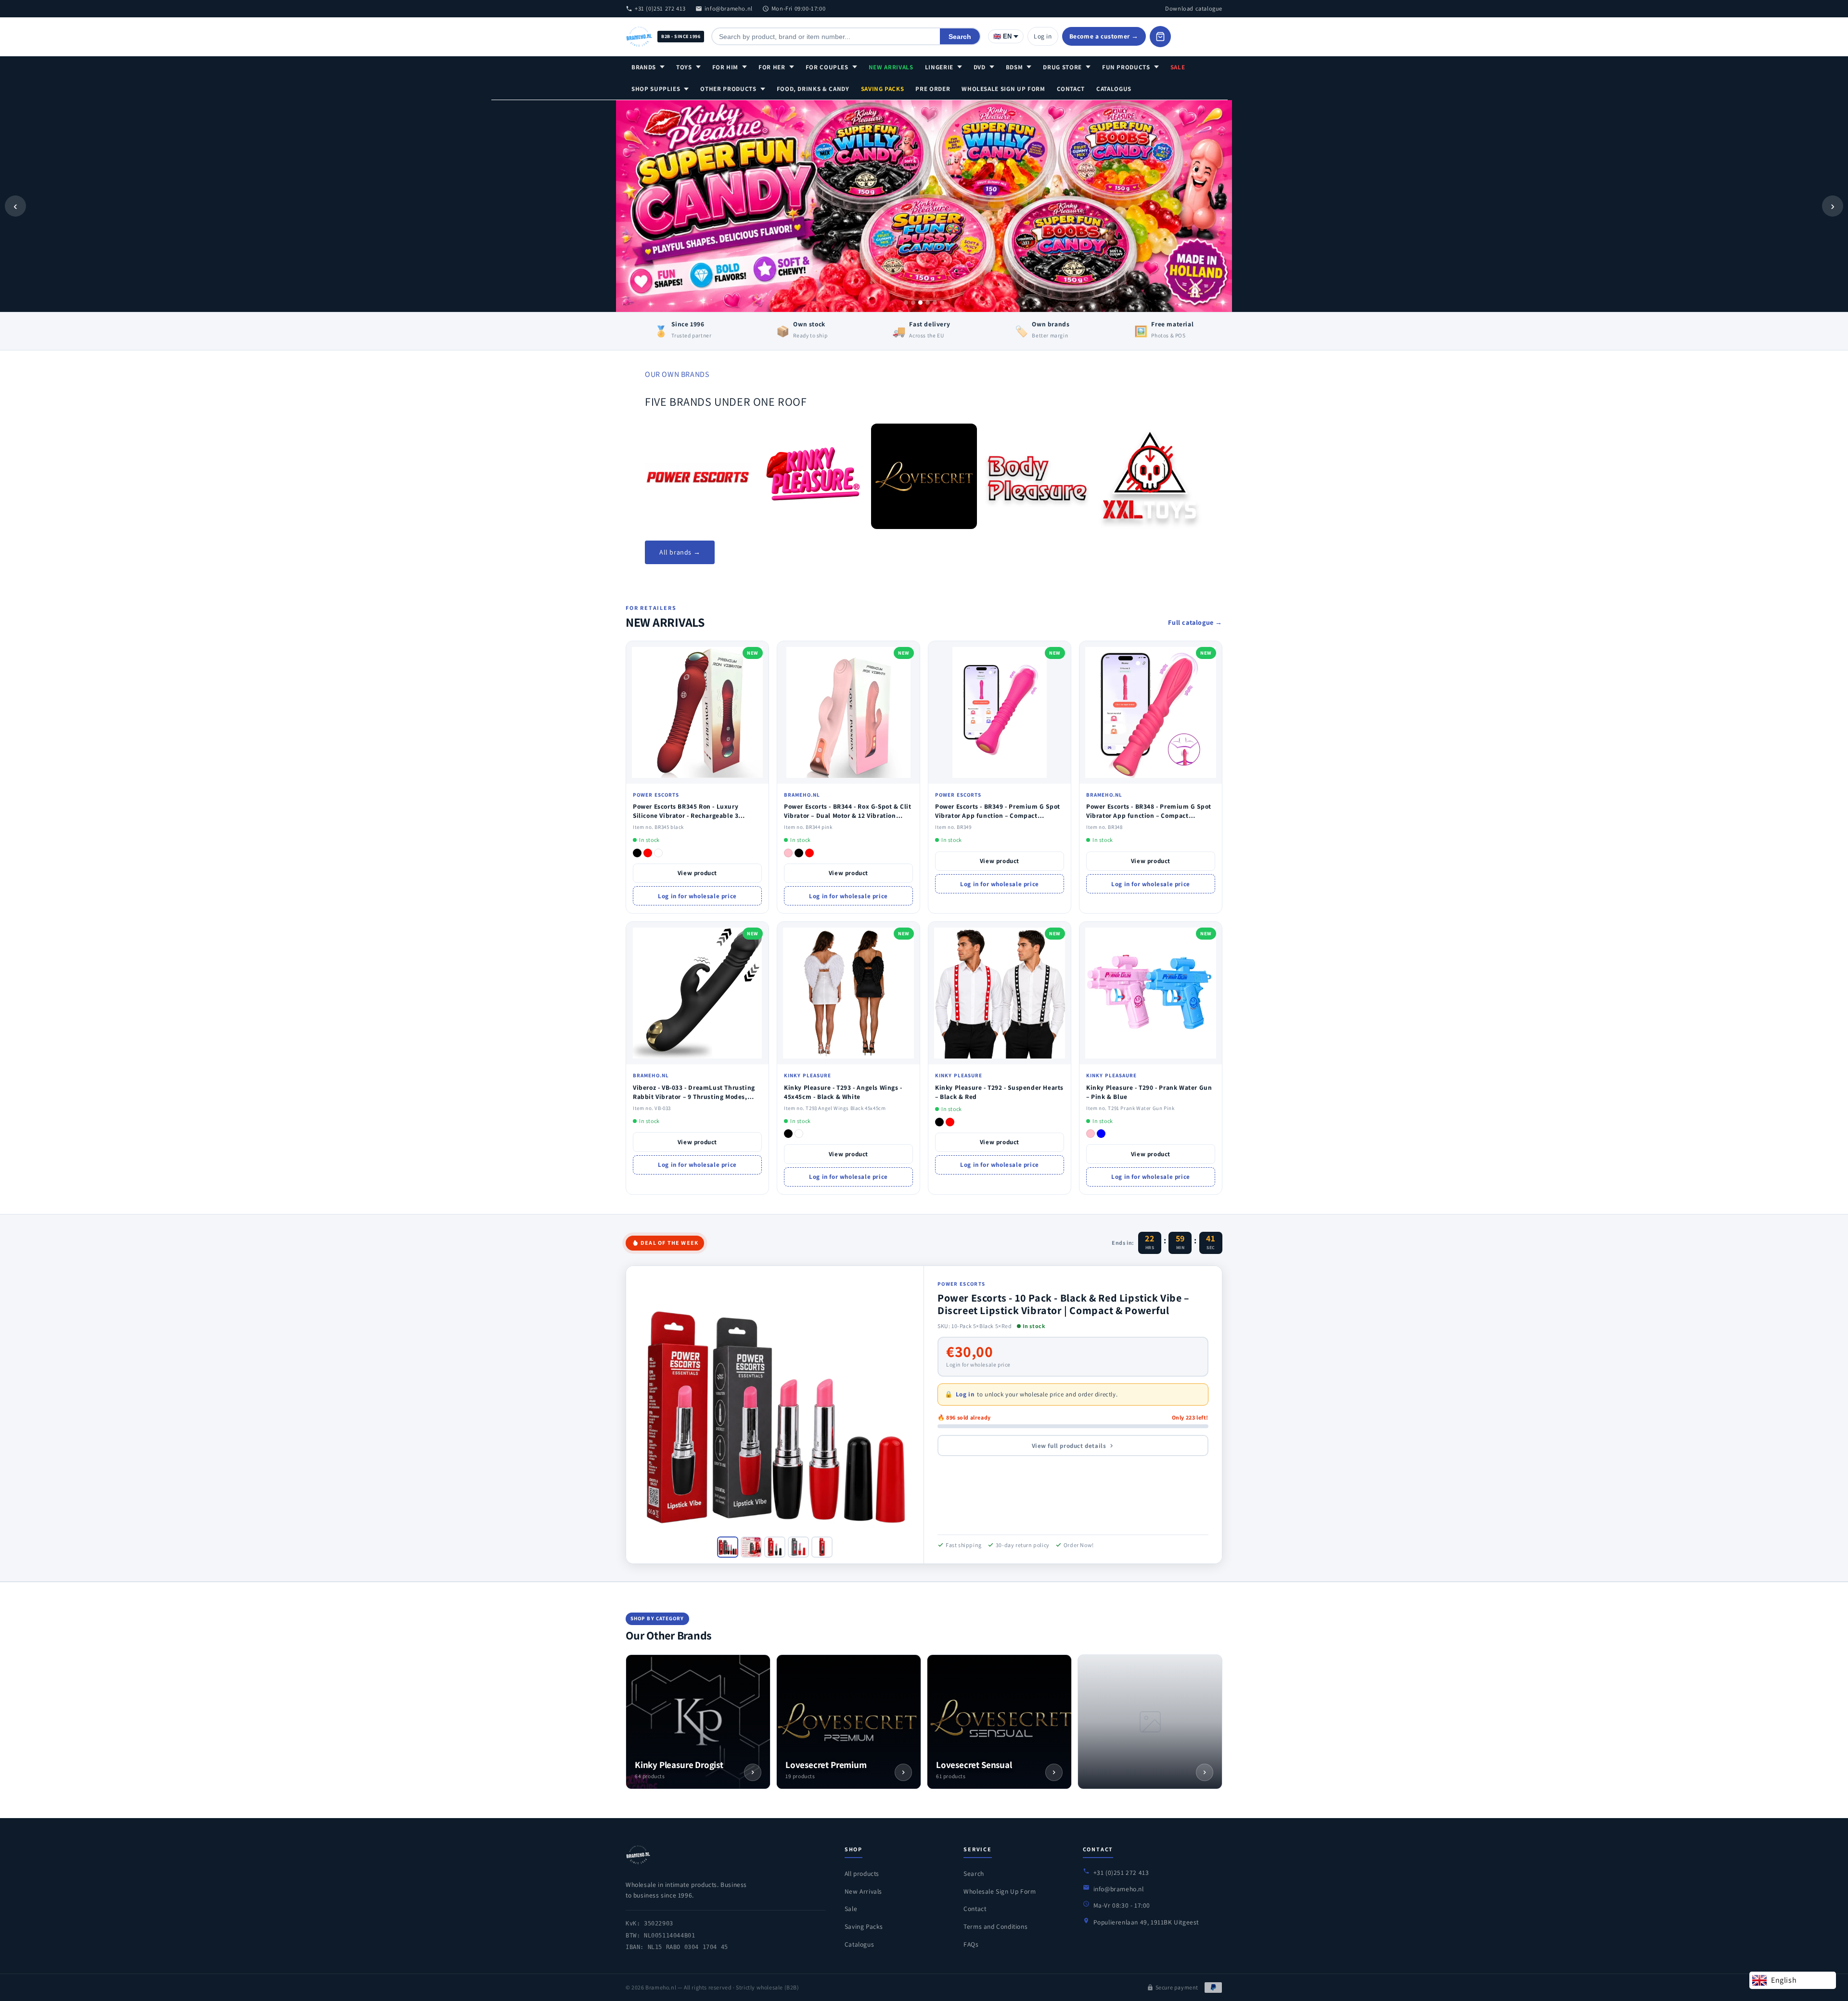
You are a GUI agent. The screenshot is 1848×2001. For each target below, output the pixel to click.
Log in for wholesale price (697, 896)
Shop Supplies (656, 89)
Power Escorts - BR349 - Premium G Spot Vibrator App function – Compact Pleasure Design (998, 815)
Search (960, 37)
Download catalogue (1194, 8)
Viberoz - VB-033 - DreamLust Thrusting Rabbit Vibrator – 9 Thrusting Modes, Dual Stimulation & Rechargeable (694, 1097)
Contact (1071, 89)
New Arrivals (891, 67)
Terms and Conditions (995, 1926)
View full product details (1069, 1446)
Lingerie (939, 67)
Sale (1178, 67)
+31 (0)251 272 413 (660, 8)
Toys (684, 67)
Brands (644, 67)
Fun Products (1126, 67)
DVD (980, 67)
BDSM (1014, 67)
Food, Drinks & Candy (813, 89)
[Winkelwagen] (1160, 37)
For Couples (827, 67)
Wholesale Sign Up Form (1003, 89)
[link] (698, 476)
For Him (725, 67)
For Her (772, 67)
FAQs (971, 1944)
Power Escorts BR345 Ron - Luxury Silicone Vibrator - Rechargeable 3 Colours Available (686, 815)
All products (862, 1873)
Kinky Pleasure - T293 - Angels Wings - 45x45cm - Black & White (843, 1092)
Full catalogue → (1195, 622)
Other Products (728, 89)
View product (697, 873)
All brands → (680, 552)
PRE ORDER (933, 89)
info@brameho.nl (729, 8)
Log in (1043, 36)
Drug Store (1062, 67)
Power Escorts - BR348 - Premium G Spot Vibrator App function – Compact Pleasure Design (1149, 815)
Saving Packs (883, 89)
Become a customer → (1104, 36)
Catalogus (1114, 89)
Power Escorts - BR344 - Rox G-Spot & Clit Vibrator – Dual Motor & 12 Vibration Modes (848, 815)
